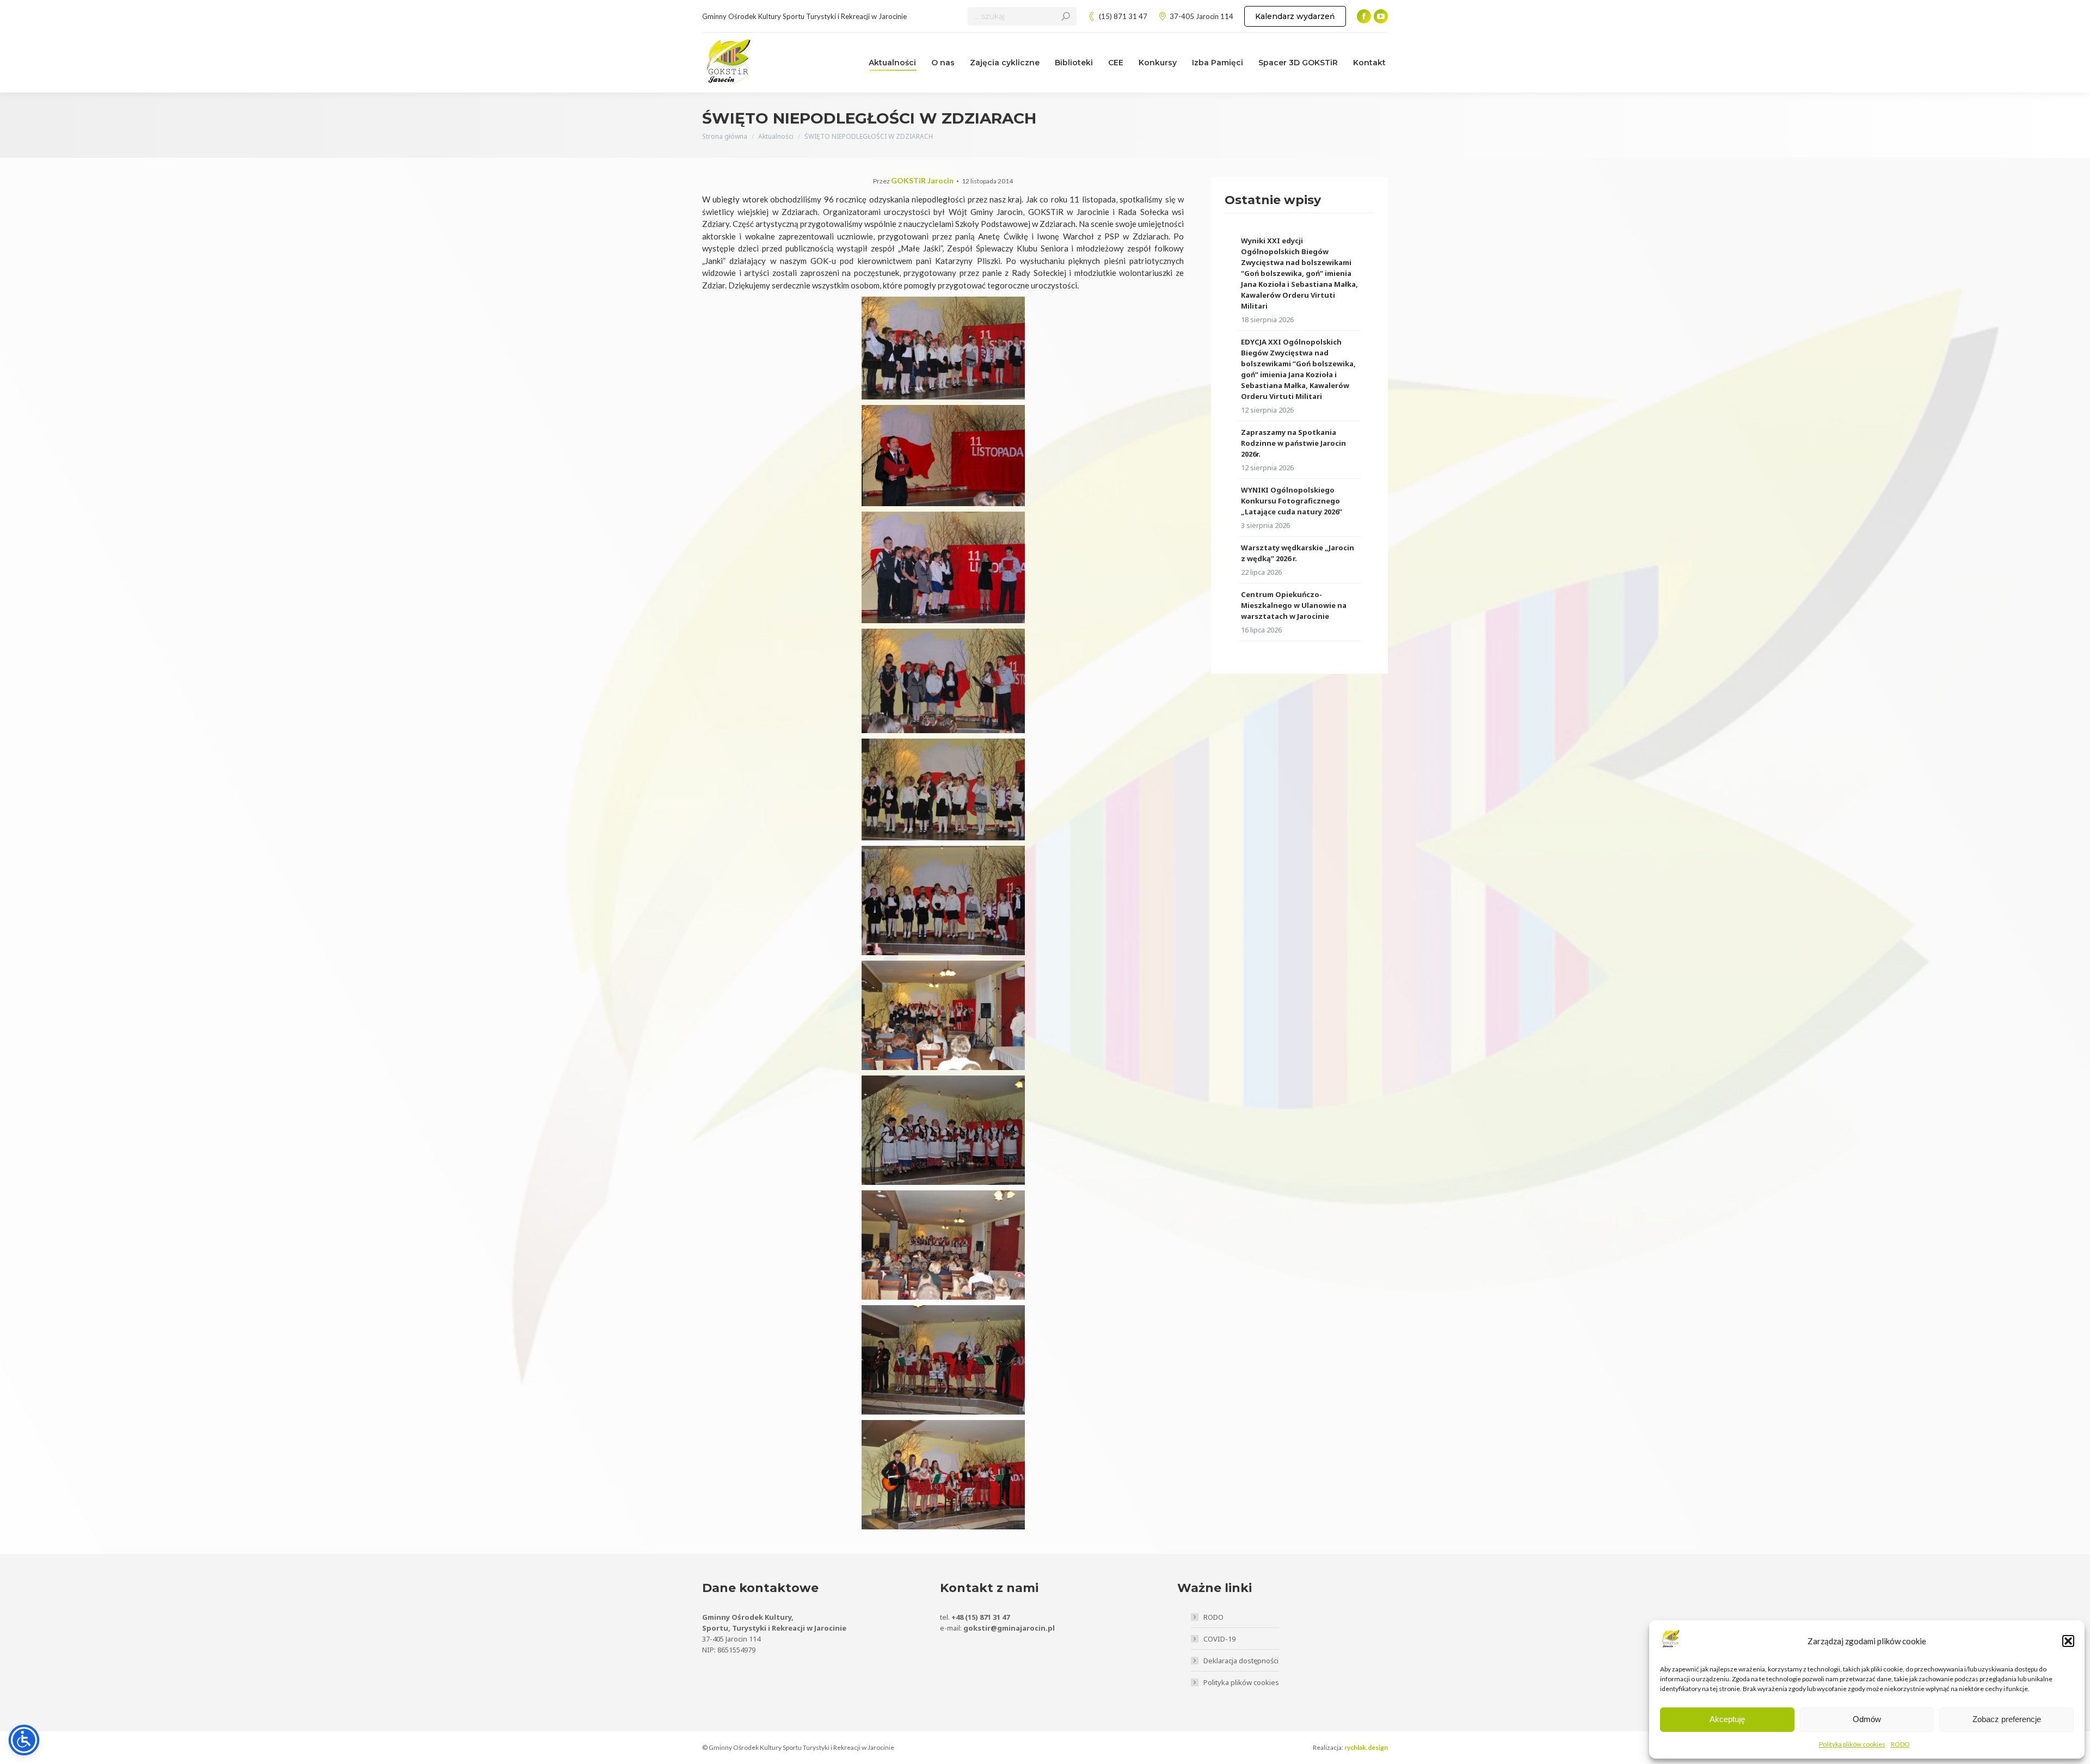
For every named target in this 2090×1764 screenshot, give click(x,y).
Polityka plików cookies (1852, 1744)
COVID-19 (1219, 1639)
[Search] (1066, 16)
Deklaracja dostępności (1241, 1661)
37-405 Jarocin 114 (1201, 16)
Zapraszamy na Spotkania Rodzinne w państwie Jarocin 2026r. (1293, 443)
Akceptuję (1727, 1719)
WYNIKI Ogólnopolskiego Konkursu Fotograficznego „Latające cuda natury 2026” (1292, 501)
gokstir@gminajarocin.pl (1009, 1628)
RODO (1900, 1744)
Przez (913, 181)
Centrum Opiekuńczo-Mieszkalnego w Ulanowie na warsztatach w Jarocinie (1294, 605)
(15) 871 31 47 (1123, 16)
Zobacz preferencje (2007, 1719)
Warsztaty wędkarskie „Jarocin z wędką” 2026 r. (1298, 553)
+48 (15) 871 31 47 (981, 1617)
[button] (2068, 1641)
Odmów (1867, 1719)
